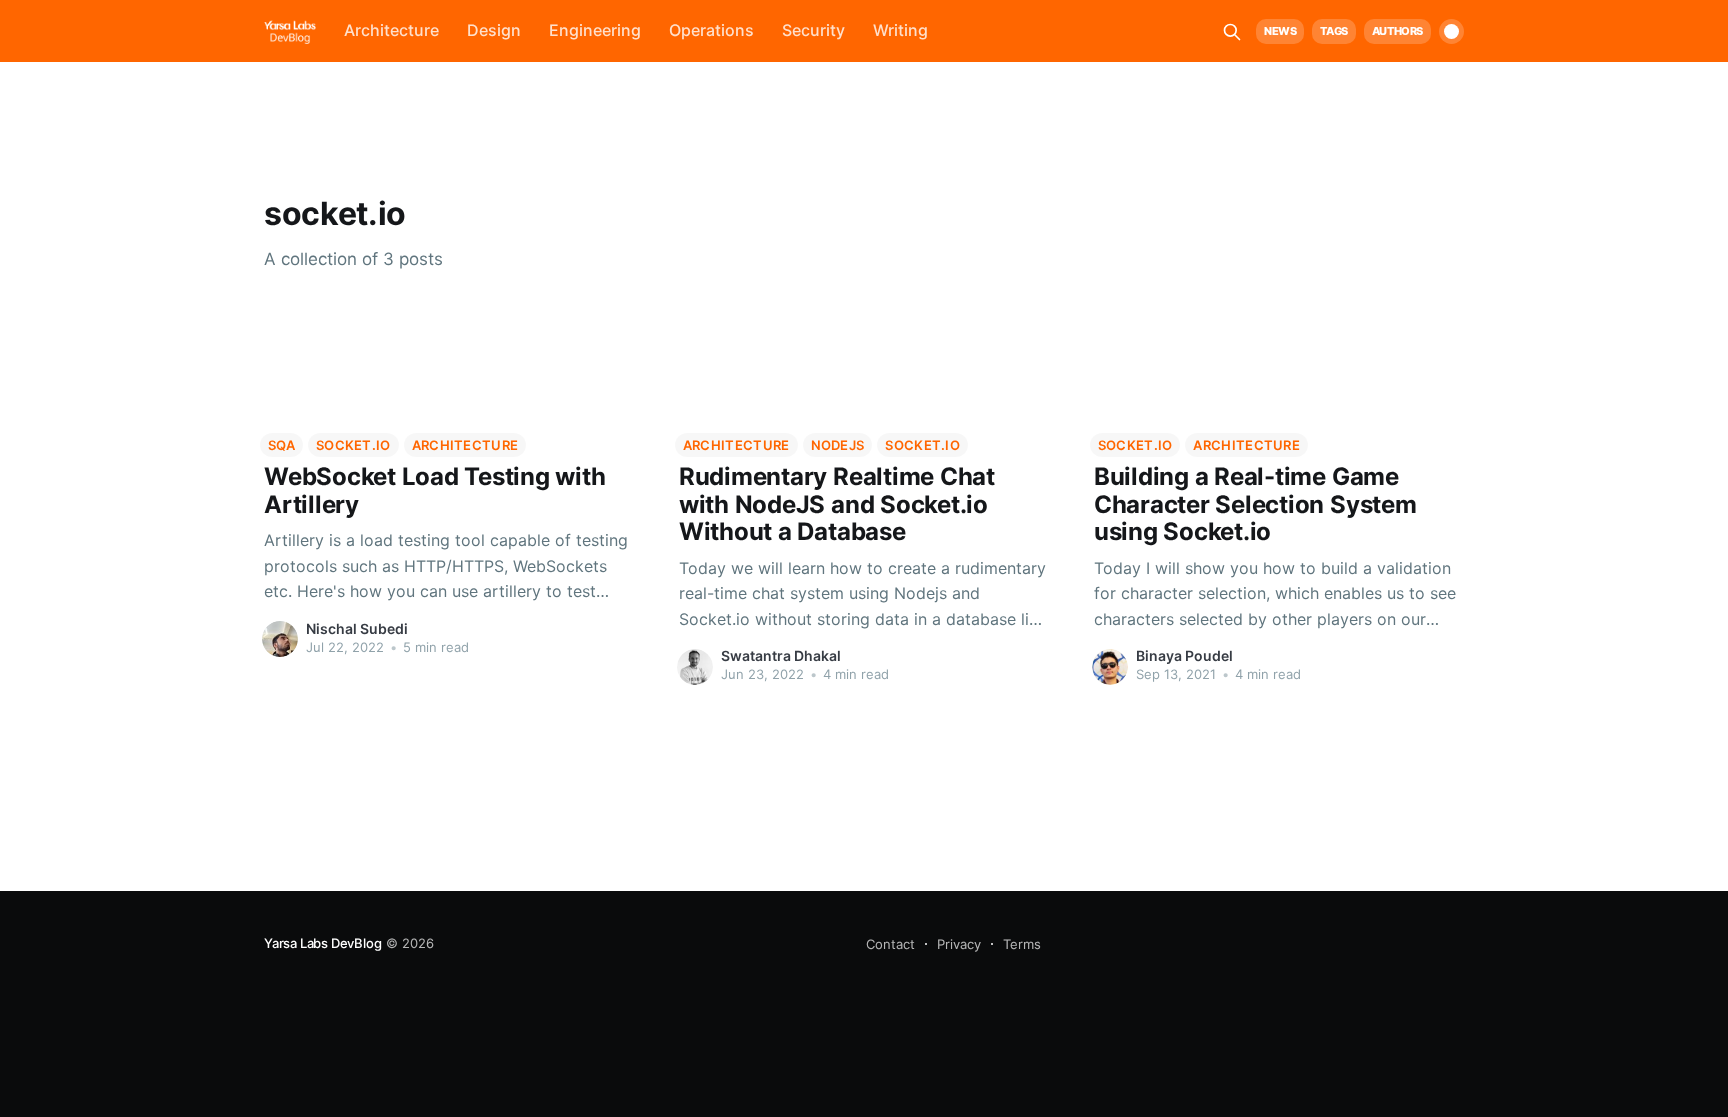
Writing (900, 30)
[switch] (1451, 31)
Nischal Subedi (357, 628)
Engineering (595, 30)
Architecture (391, 30)
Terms (1022, 944)
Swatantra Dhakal (781, 655)
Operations (711, 30)
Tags (1333, 31)
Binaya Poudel (1184, 655)
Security (813, 30)
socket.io (353, 445)
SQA (281, 445)
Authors (1397, 31)
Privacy (959, 944)
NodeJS (838, 445)
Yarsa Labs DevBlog (323, 943)
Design (494, 30)
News (1280, 31)
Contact (890, 944)
